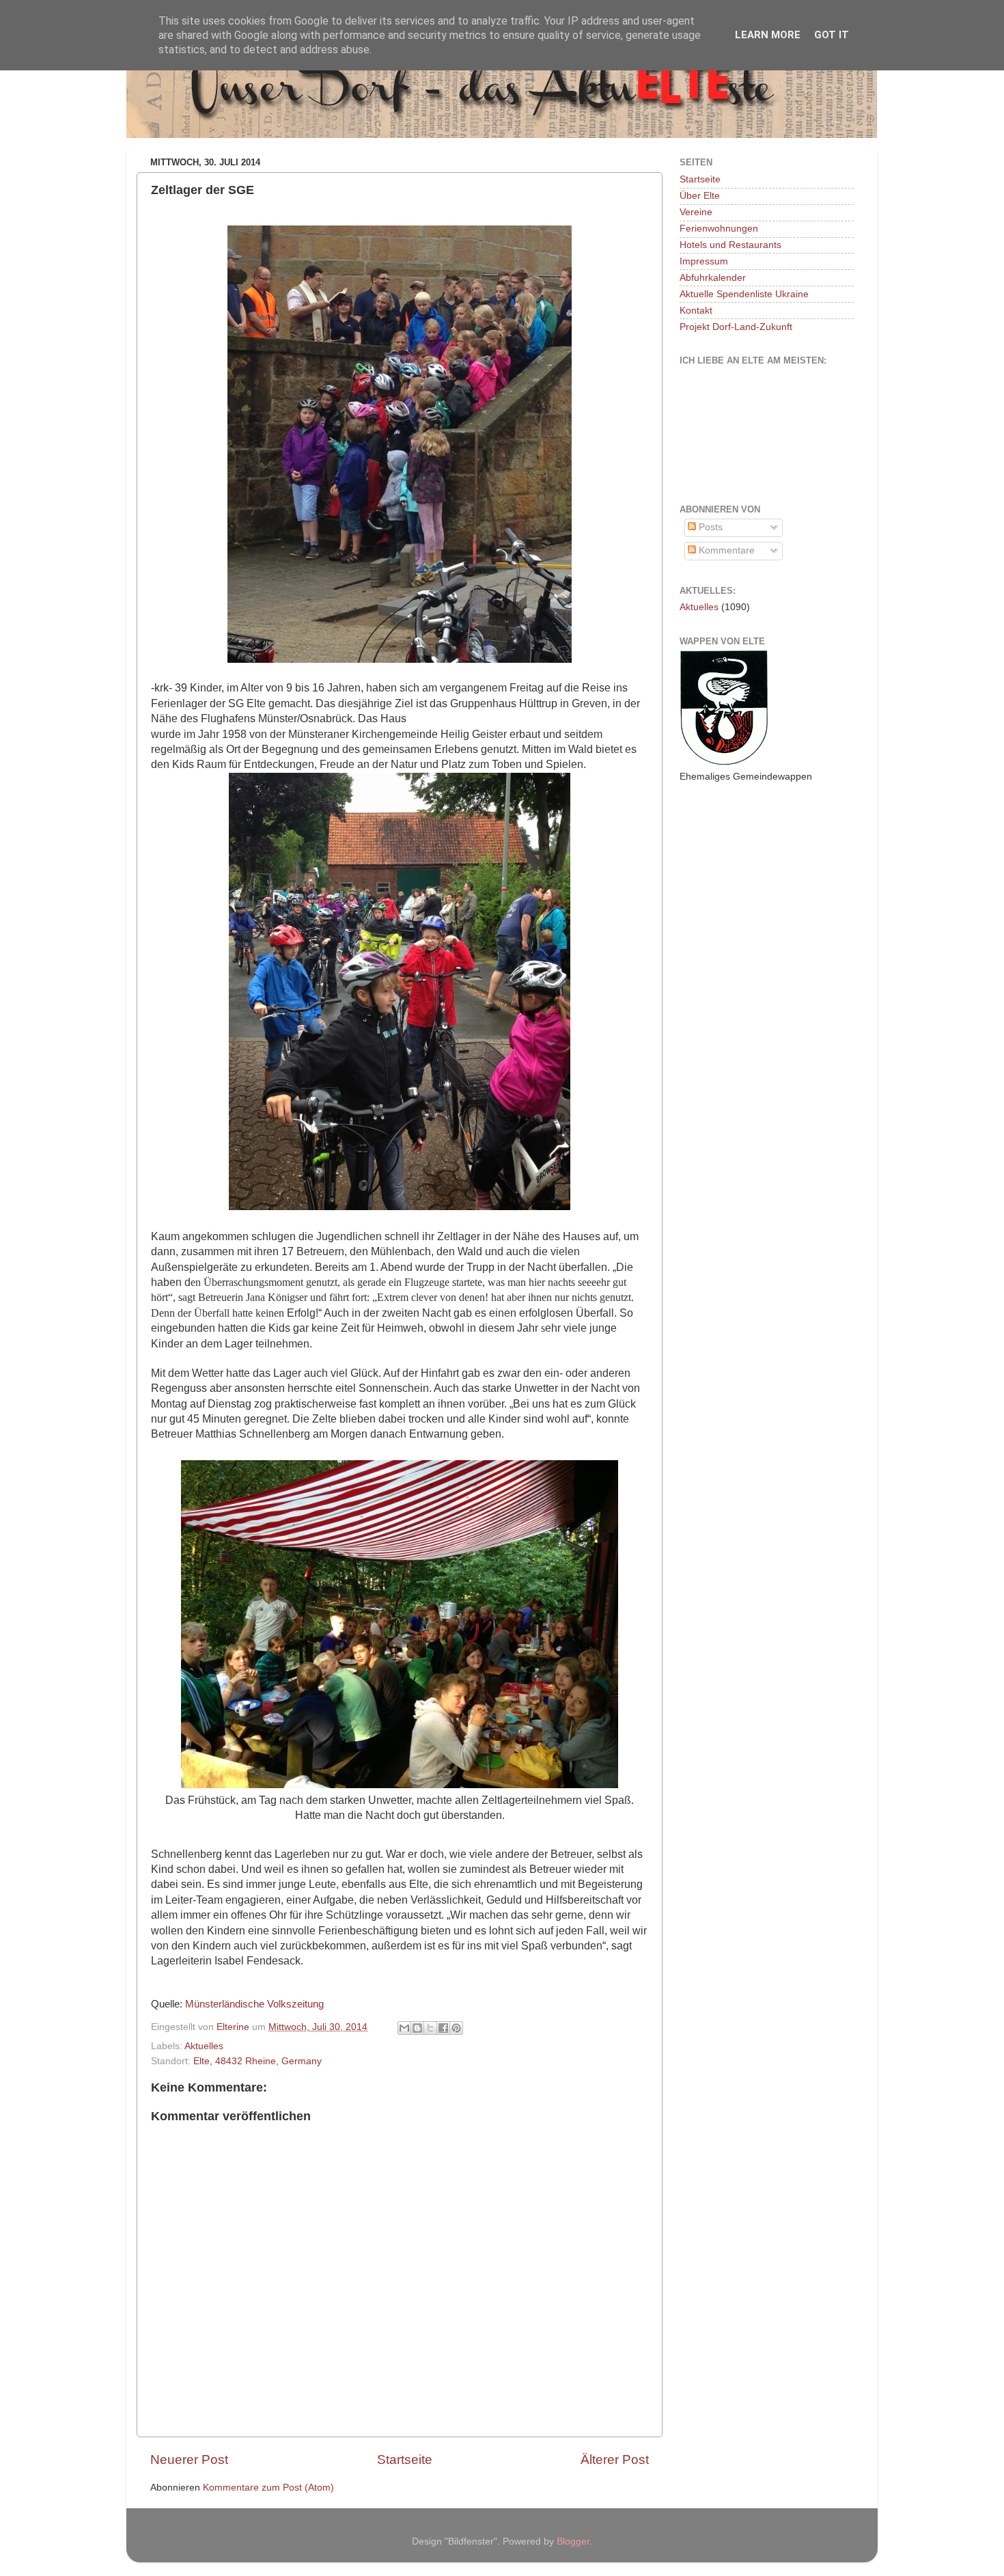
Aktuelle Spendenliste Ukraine (744, 294)
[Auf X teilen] (430, 2028)
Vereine (696, 212)
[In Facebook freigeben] (443, 2028)
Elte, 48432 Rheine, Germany (257, 2061)
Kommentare (725, 550)
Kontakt (696, 311)
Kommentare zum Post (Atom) (268, 2488)
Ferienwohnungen (719, 229)
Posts (709, 527)
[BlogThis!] (417, 2028)
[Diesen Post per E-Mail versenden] (404, 2028)
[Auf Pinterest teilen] (456, 2028)
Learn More (768, 35)
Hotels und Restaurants (730, 245)
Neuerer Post (189, 2459)
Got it (832, 35)
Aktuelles (204, 2046)
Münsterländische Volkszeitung (254, 2004)
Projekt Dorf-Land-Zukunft (736, 327)
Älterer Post (615, 2459)
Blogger (573, 2541)
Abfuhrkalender (713, 278)
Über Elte (700, 196)
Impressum (704, 261)
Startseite (405, 2459)
